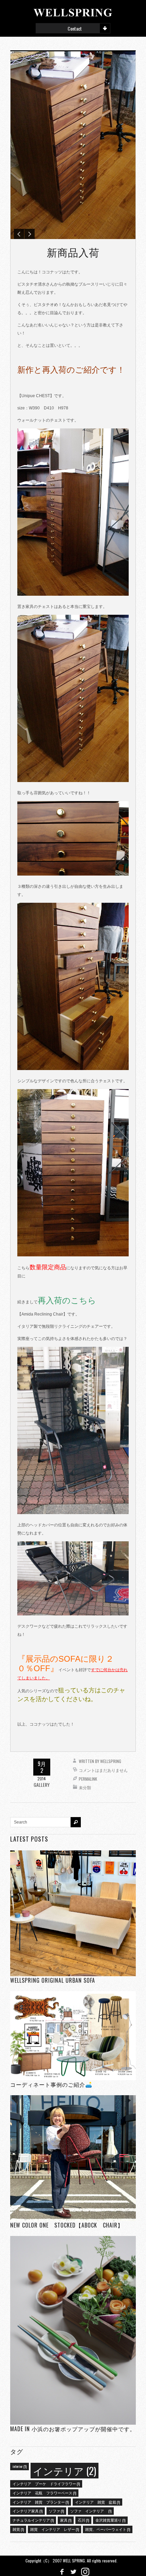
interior (20, 2466)
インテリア (65, 2470)
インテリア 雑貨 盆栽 (97, 2502)
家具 (66, 2520)
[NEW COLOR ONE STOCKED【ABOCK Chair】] (73, 2158)
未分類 (85, 1787)
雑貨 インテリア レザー (54, 2529)
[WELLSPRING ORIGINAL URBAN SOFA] (73, 1913)
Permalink (88, 1779)
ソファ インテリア (91, 2511)
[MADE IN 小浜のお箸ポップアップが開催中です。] (73, 2330)
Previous (19, 234)
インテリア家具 (28, 2511)
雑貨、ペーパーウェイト (108, 2529)
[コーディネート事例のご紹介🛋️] (73, 2036)
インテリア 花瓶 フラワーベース (44, 2493)
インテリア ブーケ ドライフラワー (46, 2484)
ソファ (56, 2511)
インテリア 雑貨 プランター (41, 2502)
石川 (83, 2520)
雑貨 (18, 2529)
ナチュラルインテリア (33, 2520)
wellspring (111, 1761)
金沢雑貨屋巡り (110, 2520)
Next (30, 234)
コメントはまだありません (103, 1770)
